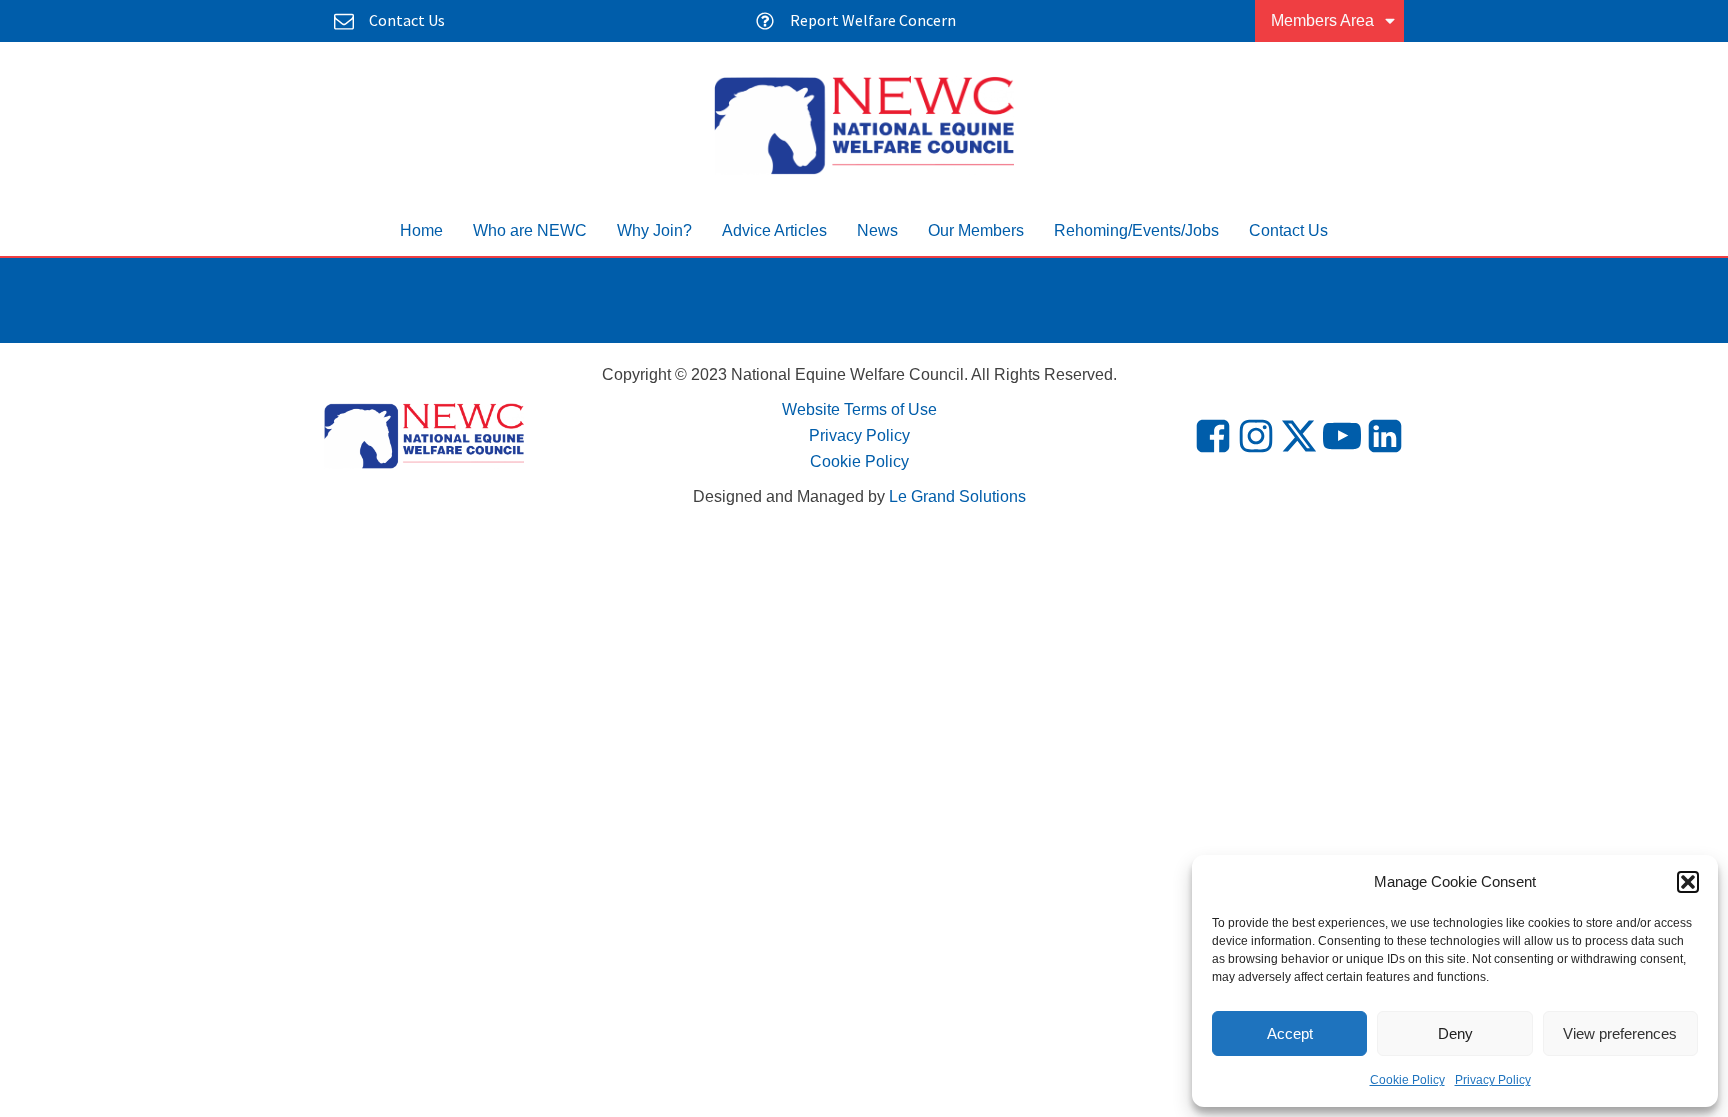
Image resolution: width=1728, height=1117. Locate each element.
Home (421, 230)
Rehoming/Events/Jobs (1136, 230)
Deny (1455, 1033)
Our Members (976, 230)
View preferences (1620, 1033)
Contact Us (1288, 230)
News (877, 230)
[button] (1688, 882)
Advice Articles (774, 230)
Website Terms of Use (859, 409)
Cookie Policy (1407, 1080)
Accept (1290, 1033)
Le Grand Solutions (957, 496)
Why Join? (654, 230)
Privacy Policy (1493, 1080)
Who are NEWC (530, 230)
